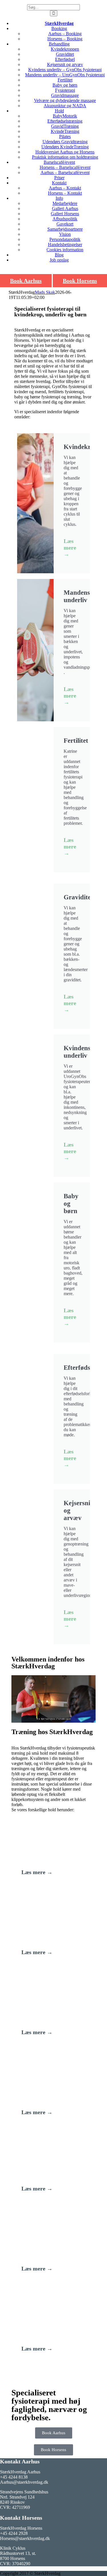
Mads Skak (45, 292)
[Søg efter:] (53, 7)
